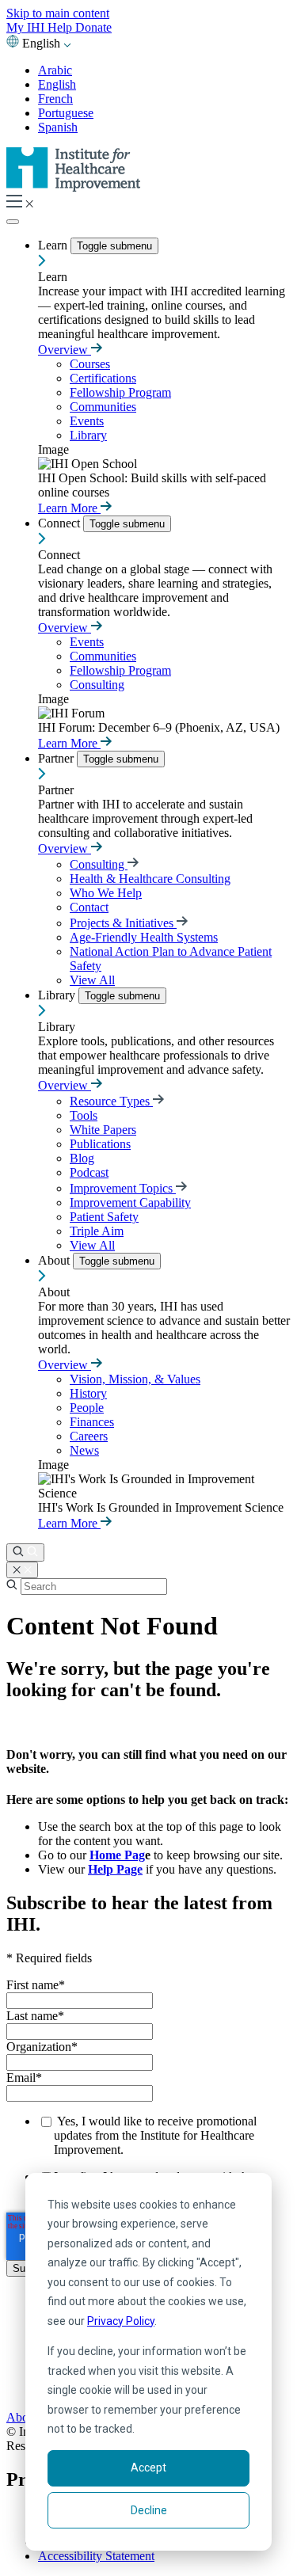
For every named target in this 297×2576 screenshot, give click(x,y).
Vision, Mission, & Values (135, 1379)
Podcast (89, 1172)
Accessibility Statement (96, 2556)
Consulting (97, 685)
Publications (100, 1144)
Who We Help (106, 893)
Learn (54, 245)
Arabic (55, 70)
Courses (90, 364)
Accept (148, 2468)
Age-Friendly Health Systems (144, 937)
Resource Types (111, 1101)
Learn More (69, 508)
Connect (61, 523)
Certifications (103, 378)
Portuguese (66, 113)
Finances (92, 1422)
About (55, 1260)
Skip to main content (58, 13)
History (88, 1393)
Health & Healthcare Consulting (150, 879)
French (55, 99)
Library (88, 435)
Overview (65, 350)
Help (61, 27)
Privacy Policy (121, 2321)
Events (87, 421)
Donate (93, 27)
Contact (89, 907)
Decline (149, 2510)
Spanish (58, 127)
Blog (82, 1158)
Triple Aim (97, 1231)
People (87, 1408)
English (57, 84)
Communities (103, 407)
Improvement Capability (130, 1202)
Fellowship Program (120, 392)
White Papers (103, 1130)
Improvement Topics (123, 1188)
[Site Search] (25, 1552)
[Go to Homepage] (74, 187)
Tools (84, 1115)
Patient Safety (104, 1217)
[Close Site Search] (22, 1570)
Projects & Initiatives (123, 923)
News (84, 1450)
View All (92, 980)
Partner (57, 758)
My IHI (27, 27)
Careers (89, 1436)
